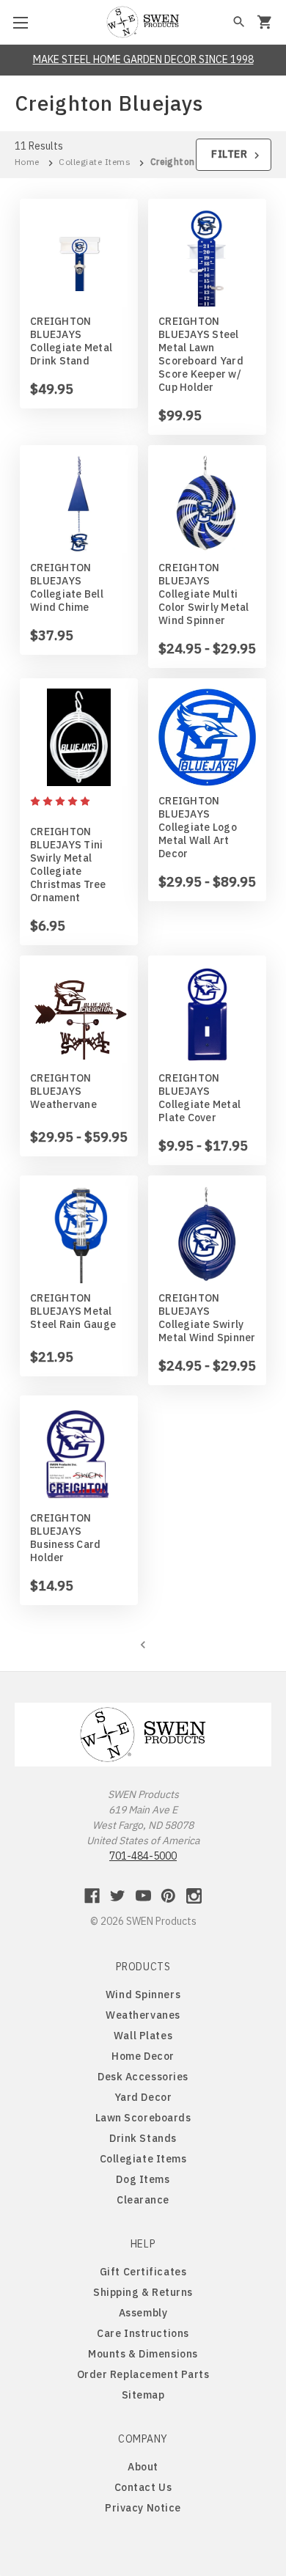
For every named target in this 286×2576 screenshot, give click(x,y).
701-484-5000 (143, 1856)
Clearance (143, 2200)
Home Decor (143, 2056)
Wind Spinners (143, 1995)
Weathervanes (143, 2015)
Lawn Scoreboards (143, 2118)
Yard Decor (143, 2097)
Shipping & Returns (143, 2292)
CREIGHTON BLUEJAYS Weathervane (63, 1091)
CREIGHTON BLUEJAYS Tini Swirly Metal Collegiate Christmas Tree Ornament (68, 865)
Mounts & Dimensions (143, 2354)
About (143, 2467)
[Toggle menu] (22, 22)
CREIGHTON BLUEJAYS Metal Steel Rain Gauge (73, 1311)
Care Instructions (143, 2333)
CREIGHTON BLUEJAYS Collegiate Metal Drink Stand (71, 341)
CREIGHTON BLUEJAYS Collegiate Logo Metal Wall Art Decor (198, 827)
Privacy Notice (143, 2508)
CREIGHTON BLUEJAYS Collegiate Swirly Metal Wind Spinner (207, 1318)
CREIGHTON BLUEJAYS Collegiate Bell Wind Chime (67, 587)
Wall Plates (143, 2036)
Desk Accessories (143, 2077)
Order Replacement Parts (143, 2374)
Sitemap (143, 2395)
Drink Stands (143, 2138)
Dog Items (143, 2179)
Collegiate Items (143, 2159)
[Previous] (143, 1643)
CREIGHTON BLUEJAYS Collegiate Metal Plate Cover (199, 1098)
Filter (231, 154)
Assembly (143, 2313)
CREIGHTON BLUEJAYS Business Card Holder (65, 1538)
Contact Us (143, 2487)
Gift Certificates (143, 2272)
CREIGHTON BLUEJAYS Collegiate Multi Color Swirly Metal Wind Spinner (204, 594)
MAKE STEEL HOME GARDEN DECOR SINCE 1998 (143, 59)
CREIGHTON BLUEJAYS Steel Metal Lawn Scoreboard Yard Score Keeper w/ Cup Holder (201, 354)
